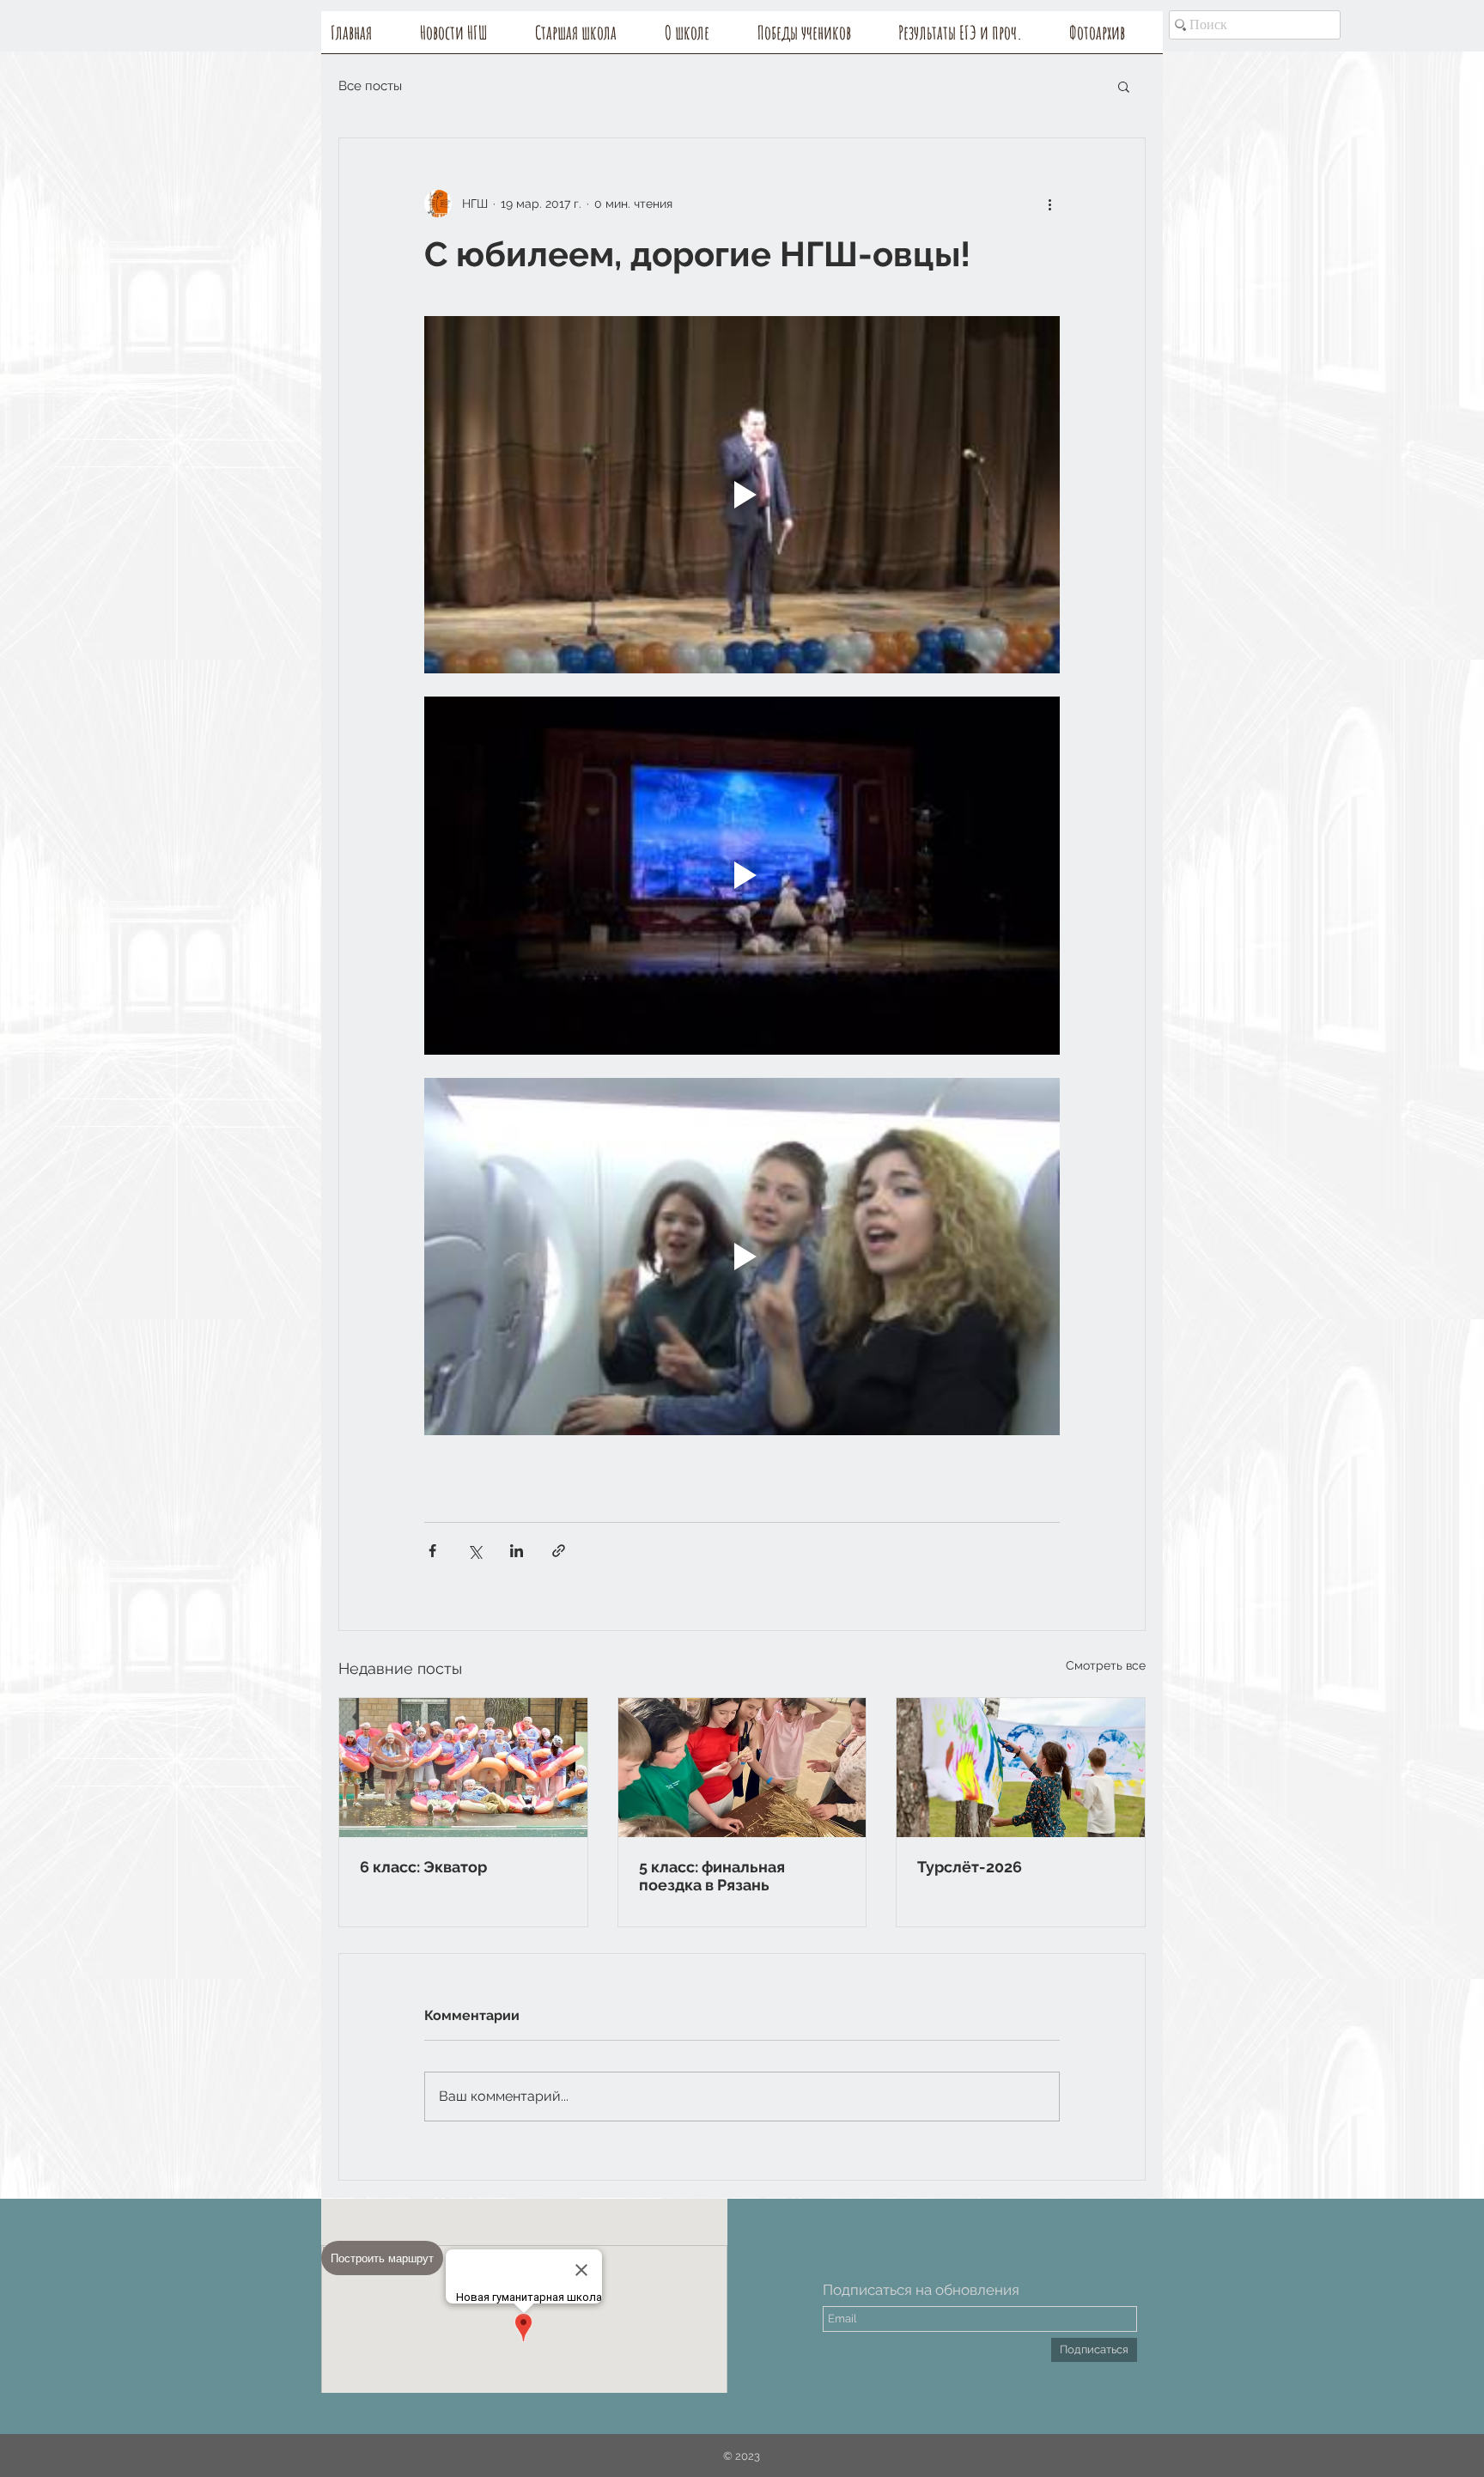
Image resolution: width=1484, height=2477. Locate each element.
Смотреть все (1106, 1665)
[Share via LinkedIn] (517, 1551)
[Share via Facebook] (432, 1551)
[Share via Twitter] (474, 1551)
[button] (702, 38)
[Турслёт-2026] (1021, 1768)
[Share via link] (559, 1551)
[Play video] (742, 495)
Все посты (370, 86)
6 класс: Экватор (423, 1867)
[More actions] (1049, 204)
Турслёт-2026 (970, 1867)
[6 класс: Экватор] (463, 1768)
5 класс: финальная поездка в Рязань (712, 1876)
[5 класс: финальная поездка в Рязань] (742, 1768)
